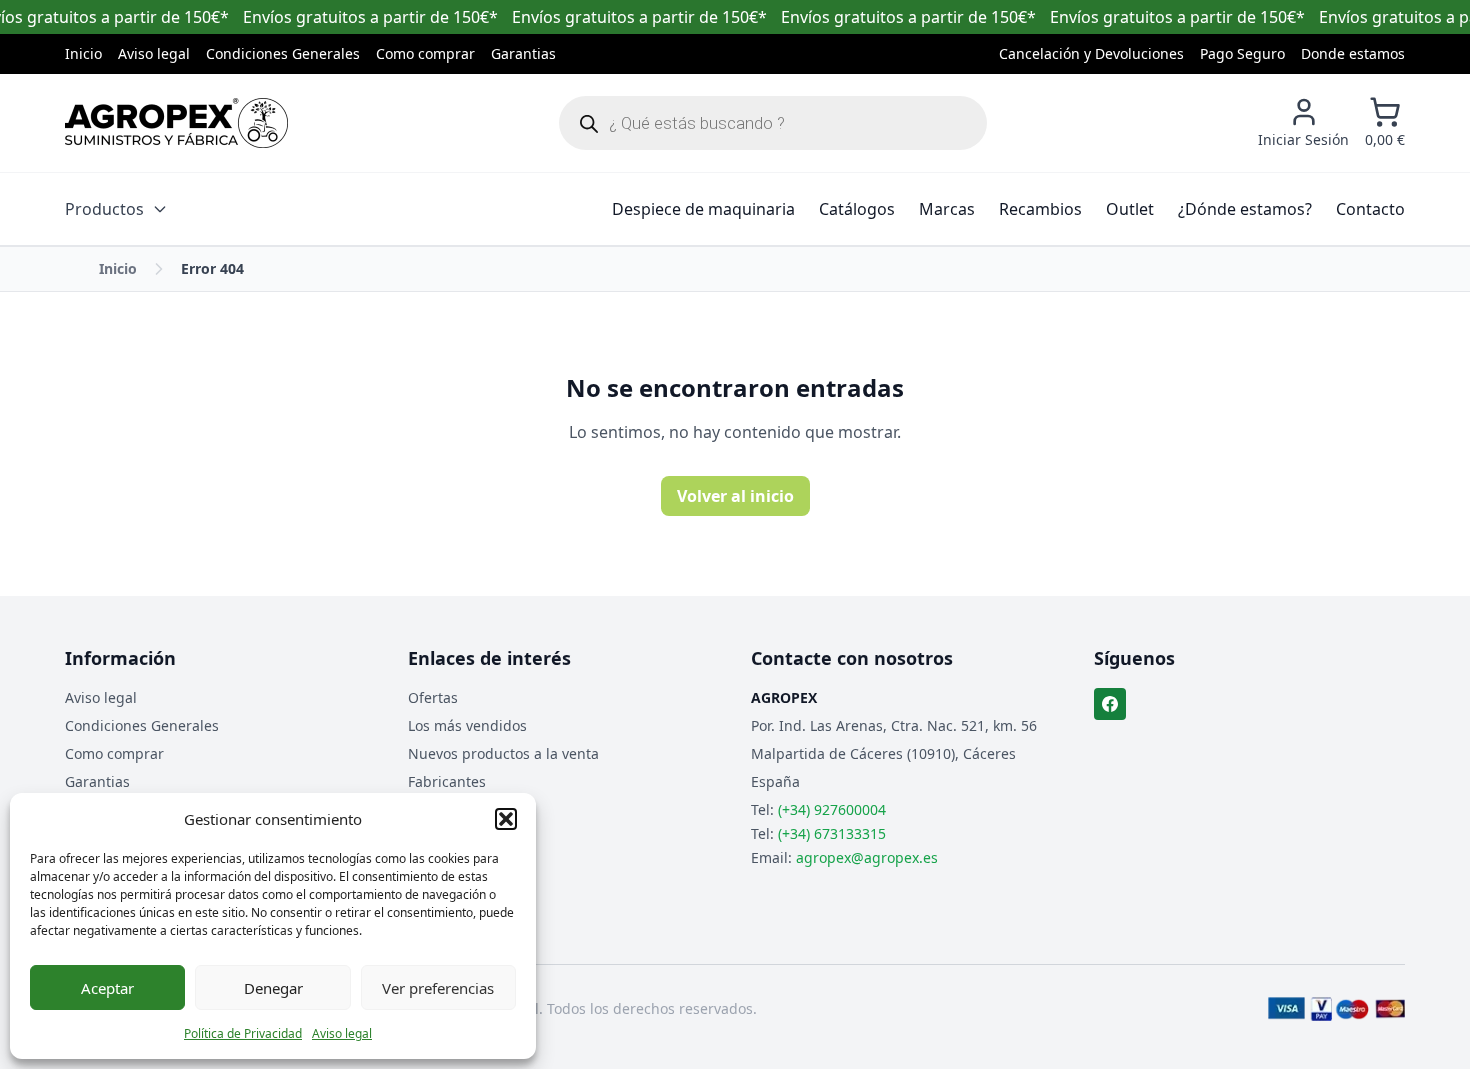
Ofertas (433, 697)
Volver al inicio (735, 496)
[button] (506, 819)
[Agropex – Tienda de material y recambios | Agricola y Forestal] (176, 123)
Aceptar (107, 988)
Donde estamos (1353, 53)
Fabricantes (447, 781)
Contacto (1370, 209)
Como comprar (425, 53)
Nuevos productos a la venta (503, 753)
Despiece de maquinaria (703, 209)
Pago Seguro (1242, 53)
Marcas (947, 209)
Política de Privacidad (243, 1033)
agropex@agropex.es (867, 857)
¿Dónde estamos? (1245, 209)
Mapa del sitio (455, 809)
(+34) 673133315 (832, 833)
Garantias (523, 53)
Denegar (273, 988)
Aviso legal (342, 1033)
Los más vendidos (467, 725)
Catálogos (857, 209)
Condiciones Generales (283, 53)
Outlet (1130, 209)
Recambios (1040, 209)
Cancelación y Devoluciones (1091, 53)
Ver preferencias (438, 988)
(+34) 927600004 (832, 809)
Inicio (83, 53)
